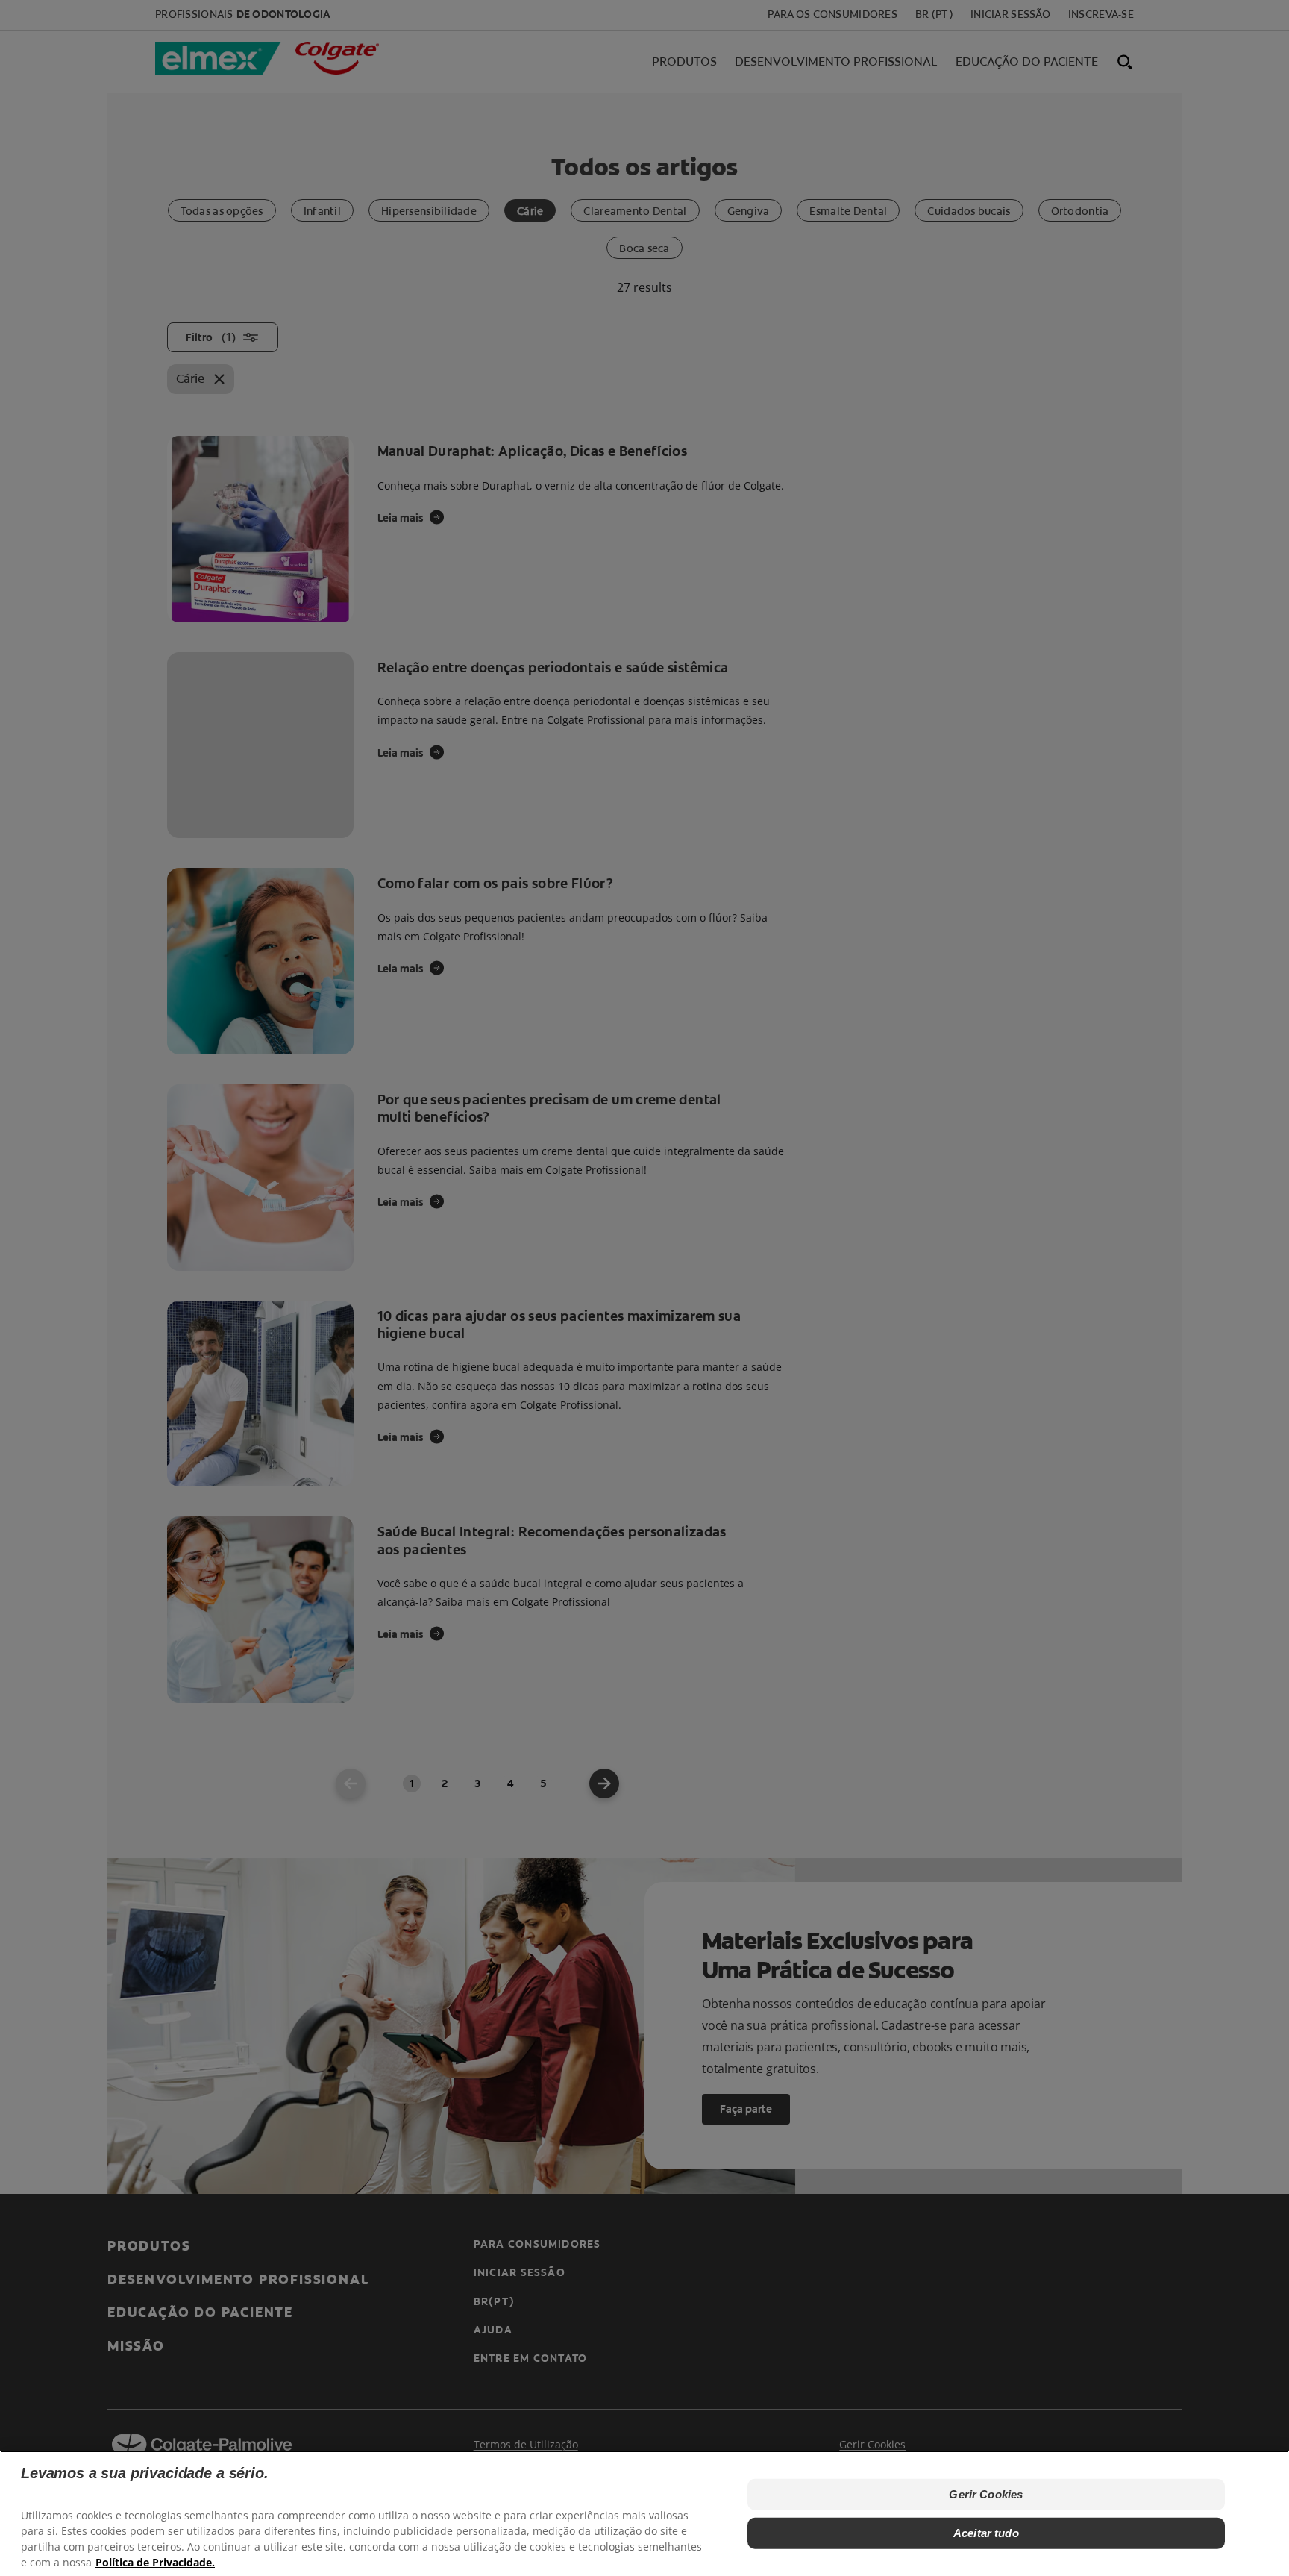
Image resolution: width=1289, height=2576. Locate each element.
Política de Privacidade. (155, 2561)
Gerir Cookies (986, 2494)
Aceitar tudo (986, 2533)
